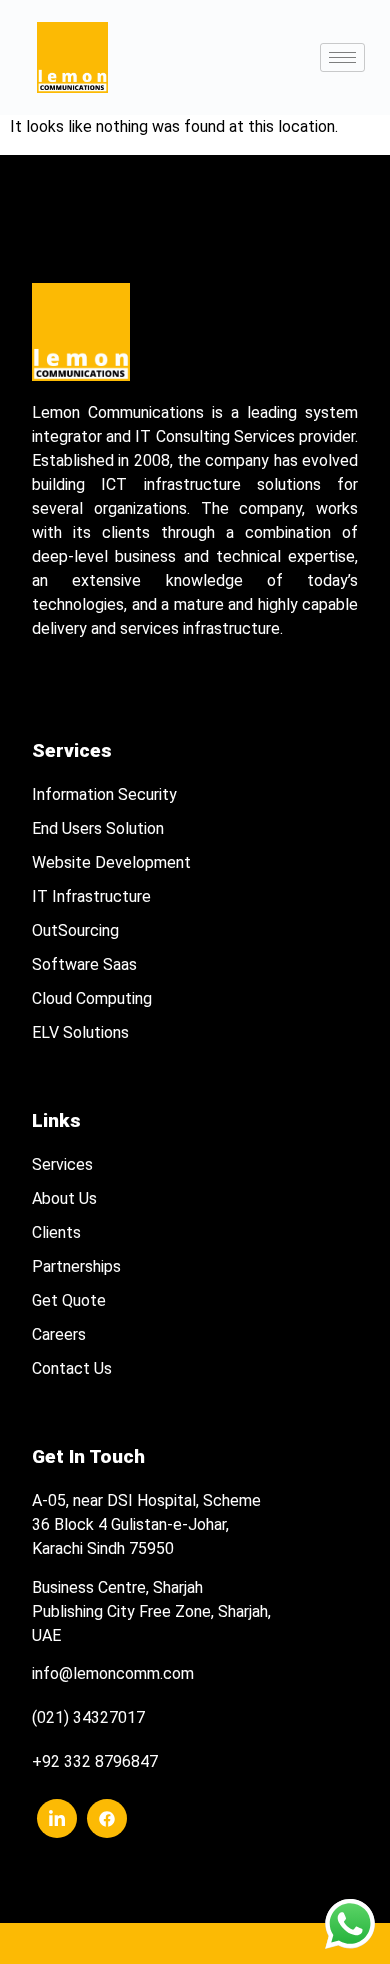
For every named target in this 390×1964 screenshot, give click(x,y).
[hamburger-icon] (342, 57)
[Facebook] (107, 1818)
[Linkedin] (57, 1818)
